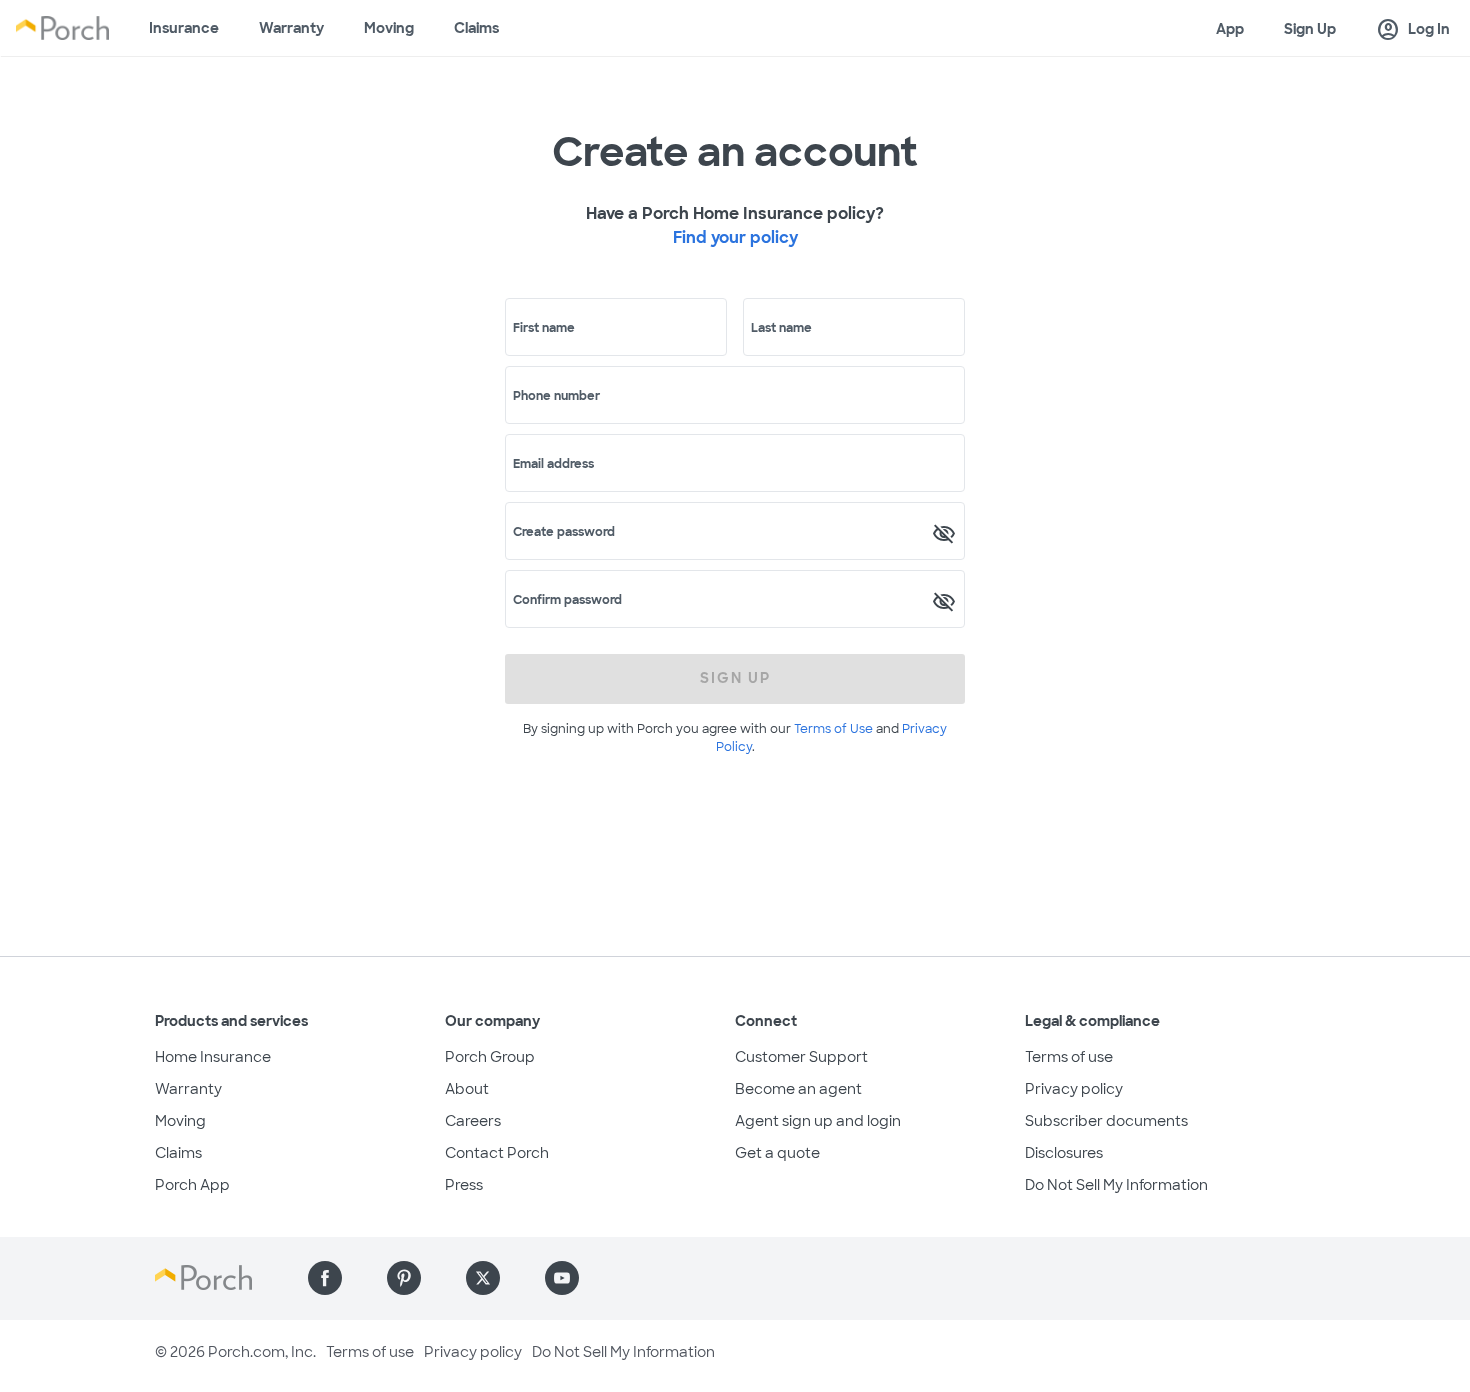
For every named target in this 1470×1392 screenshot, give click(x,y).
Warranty (291, 28)
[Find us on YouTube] (562, 1278)
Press (464, 1185)
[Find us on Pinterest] (404, 1278)
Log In (1413, 30)
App (1230, 29)
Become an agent (798, 1089)
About (467, 1089)
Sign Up (1310, 29)
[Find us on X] (483, 1278)
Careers (473, 1121)
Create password (564, 532)
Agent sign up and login (818, 1121)
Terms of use (1069, 1057)
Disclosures (1064, 1153)
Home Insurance (213, 1057)
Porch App (192, 1185)
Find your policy (735, 237)
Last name (781, 328)
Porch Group (490, 1057)
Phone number (556, 396)
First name (544, 328)
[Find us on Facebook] (325, 1278)
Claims (476, 28)
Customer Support (801, 1057)
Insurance (184, 28)
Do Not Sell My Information (1116, 1185)
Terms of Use (833, 729)
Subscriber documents (1106, 1121)
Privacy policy (1074, 1089)
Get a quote (777, 1153)
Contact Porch (497, 1153)
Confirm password (567, 600)
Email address (553, 464)
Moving (389, 28)
